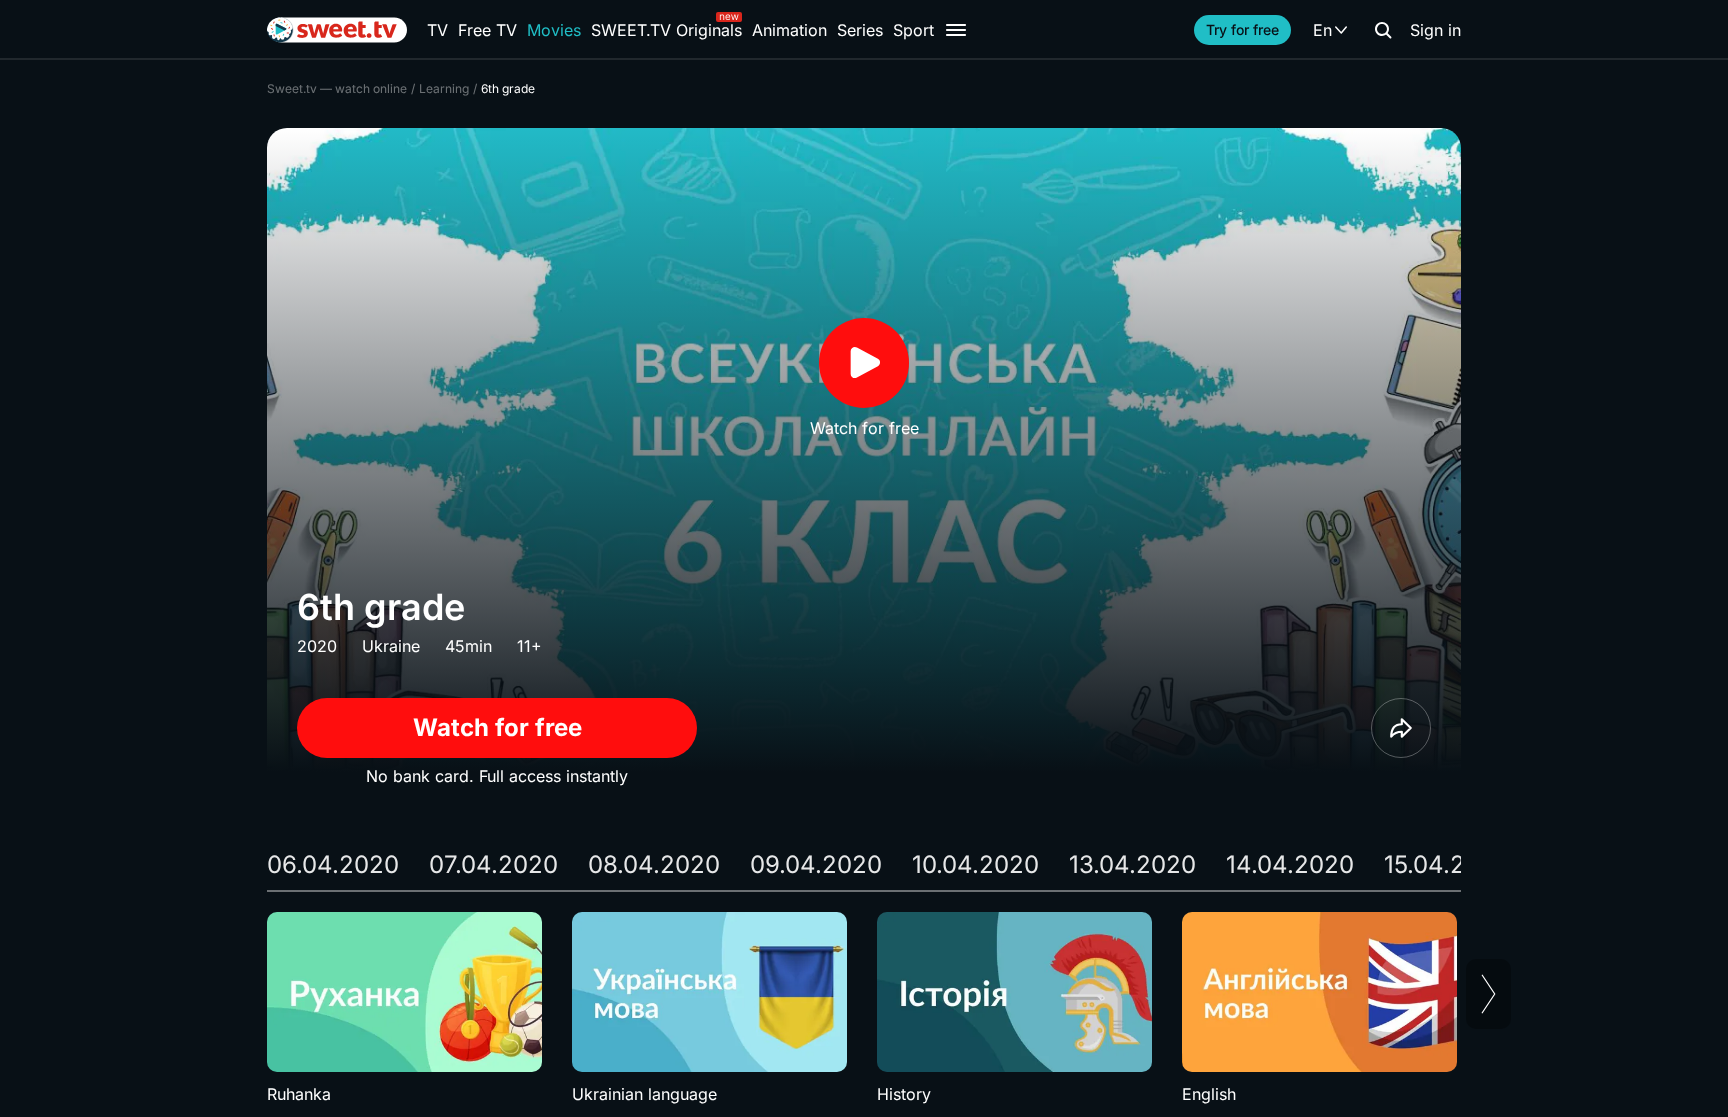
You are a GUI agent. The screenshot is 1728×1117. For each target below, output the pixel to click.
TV (437, 30)
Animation (789, 30)
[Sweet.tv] (337, 30)
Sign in (1435, 30)
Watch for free (497, 727)
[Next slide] (1488, 994)
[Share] (1401, 728)
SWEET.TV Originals (666, 30)
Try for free (1242, 29)
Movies (554, 30)
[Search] (1383, 30)
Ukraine (391, 646)
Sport (913, 30)
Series (860, 30)
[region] (864, 1009)
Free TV (487, 30)
